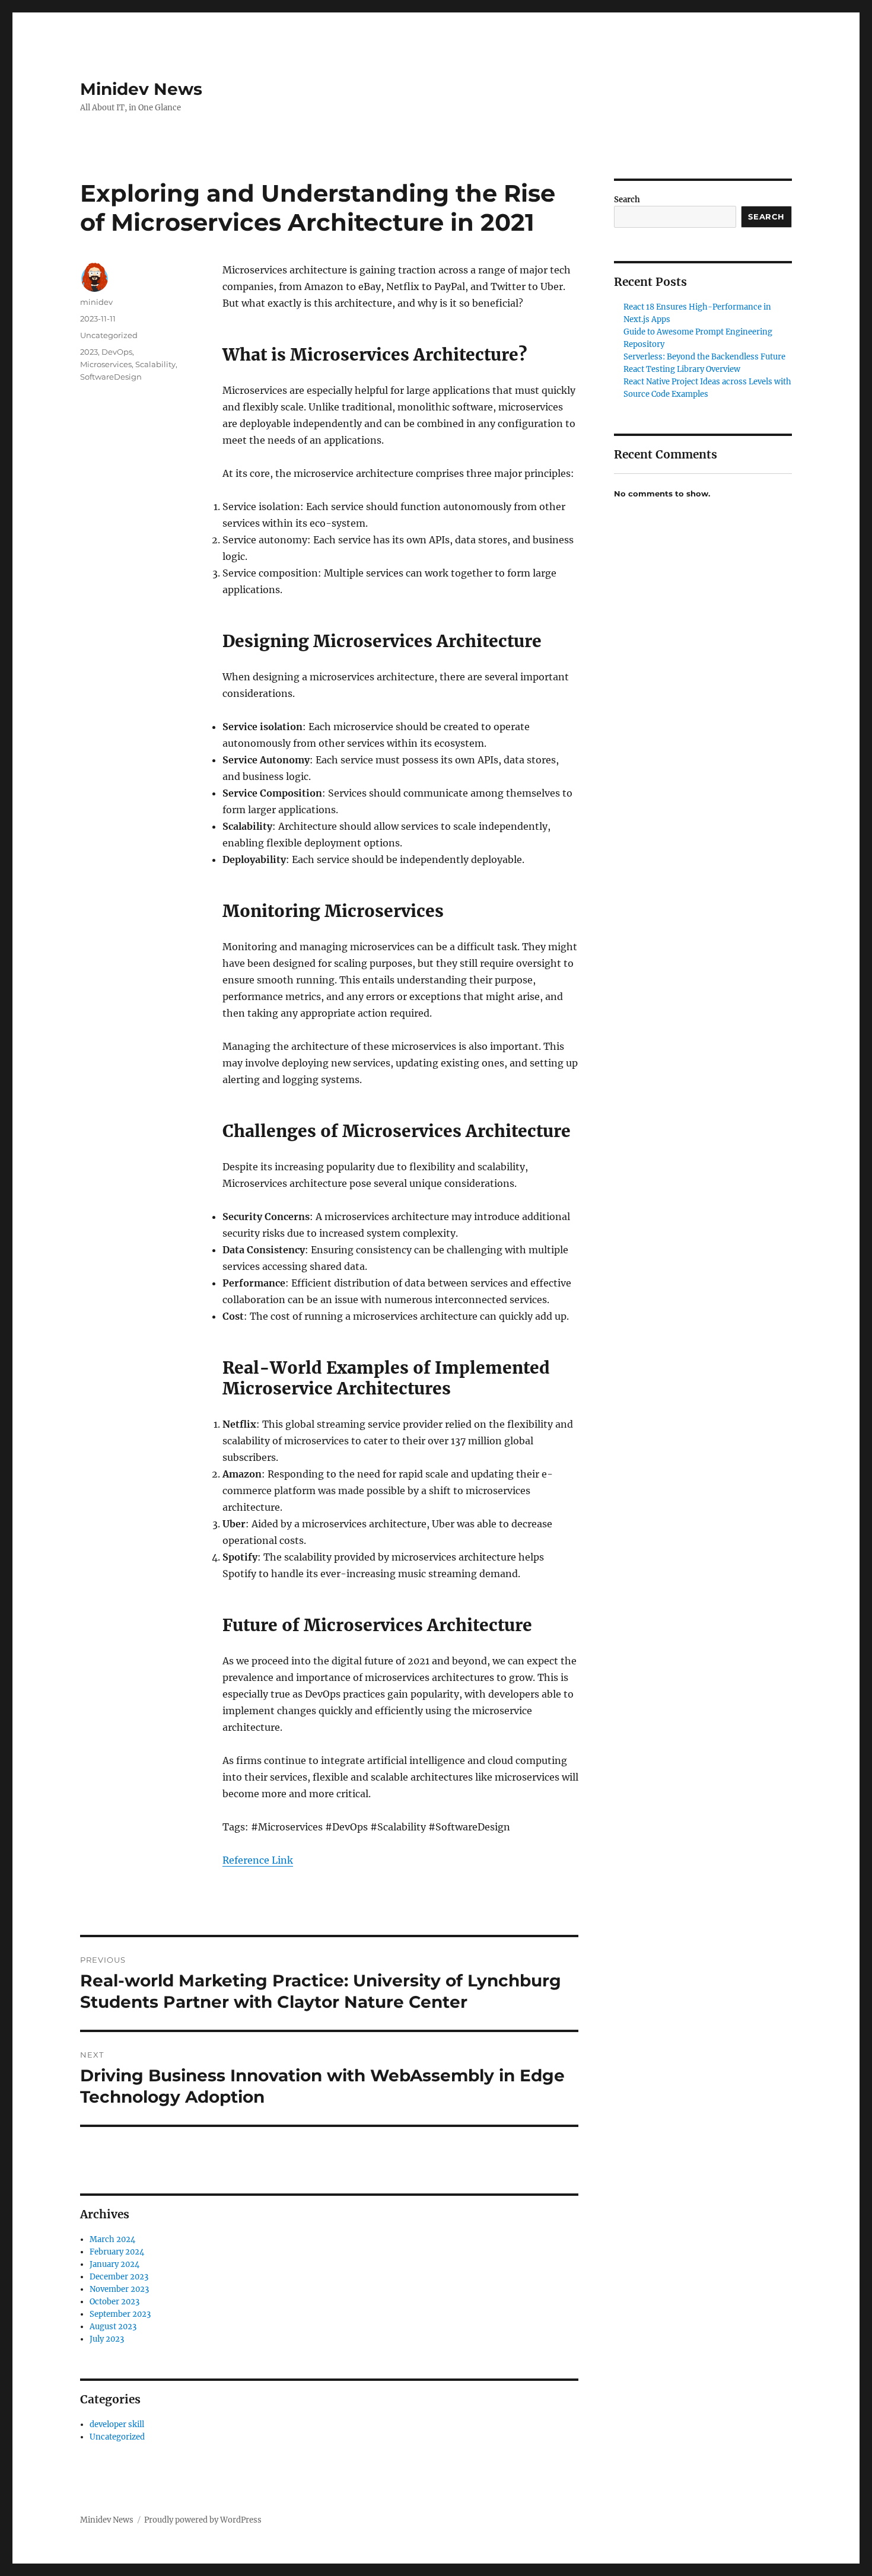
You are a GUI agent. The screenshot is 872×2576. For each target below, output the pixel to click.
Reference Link (258, 1860)
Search (627, 200)
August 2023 (113, 2327)
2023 (89, 352)
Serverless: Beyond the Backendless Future (704, 357)
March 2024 (112, 2239)
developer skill (117, 2424)
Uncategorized (109, 335)
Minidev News (141, 89)
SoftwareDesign (111, 377)
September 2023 (120, 2314)
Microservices (106, 364)
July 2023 (107, 2339)
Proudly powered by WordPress (203, 2520)
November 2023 (119, 2289)
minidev (96, 302)
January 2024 (114, 2264)
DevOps (117, 352)
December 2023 (119, 2277)
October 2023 (114, 2302)
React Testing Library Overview (682, 369)
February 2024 (117, 2252)
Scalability (155, 364)
